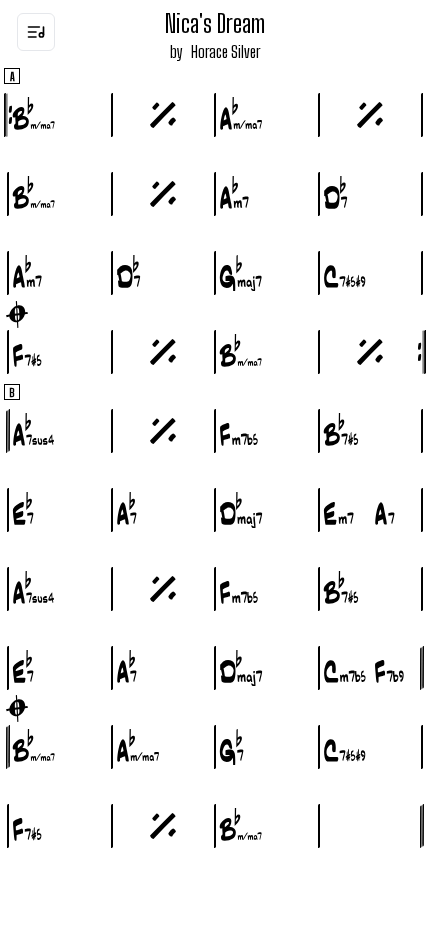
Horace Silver (225, 51)
